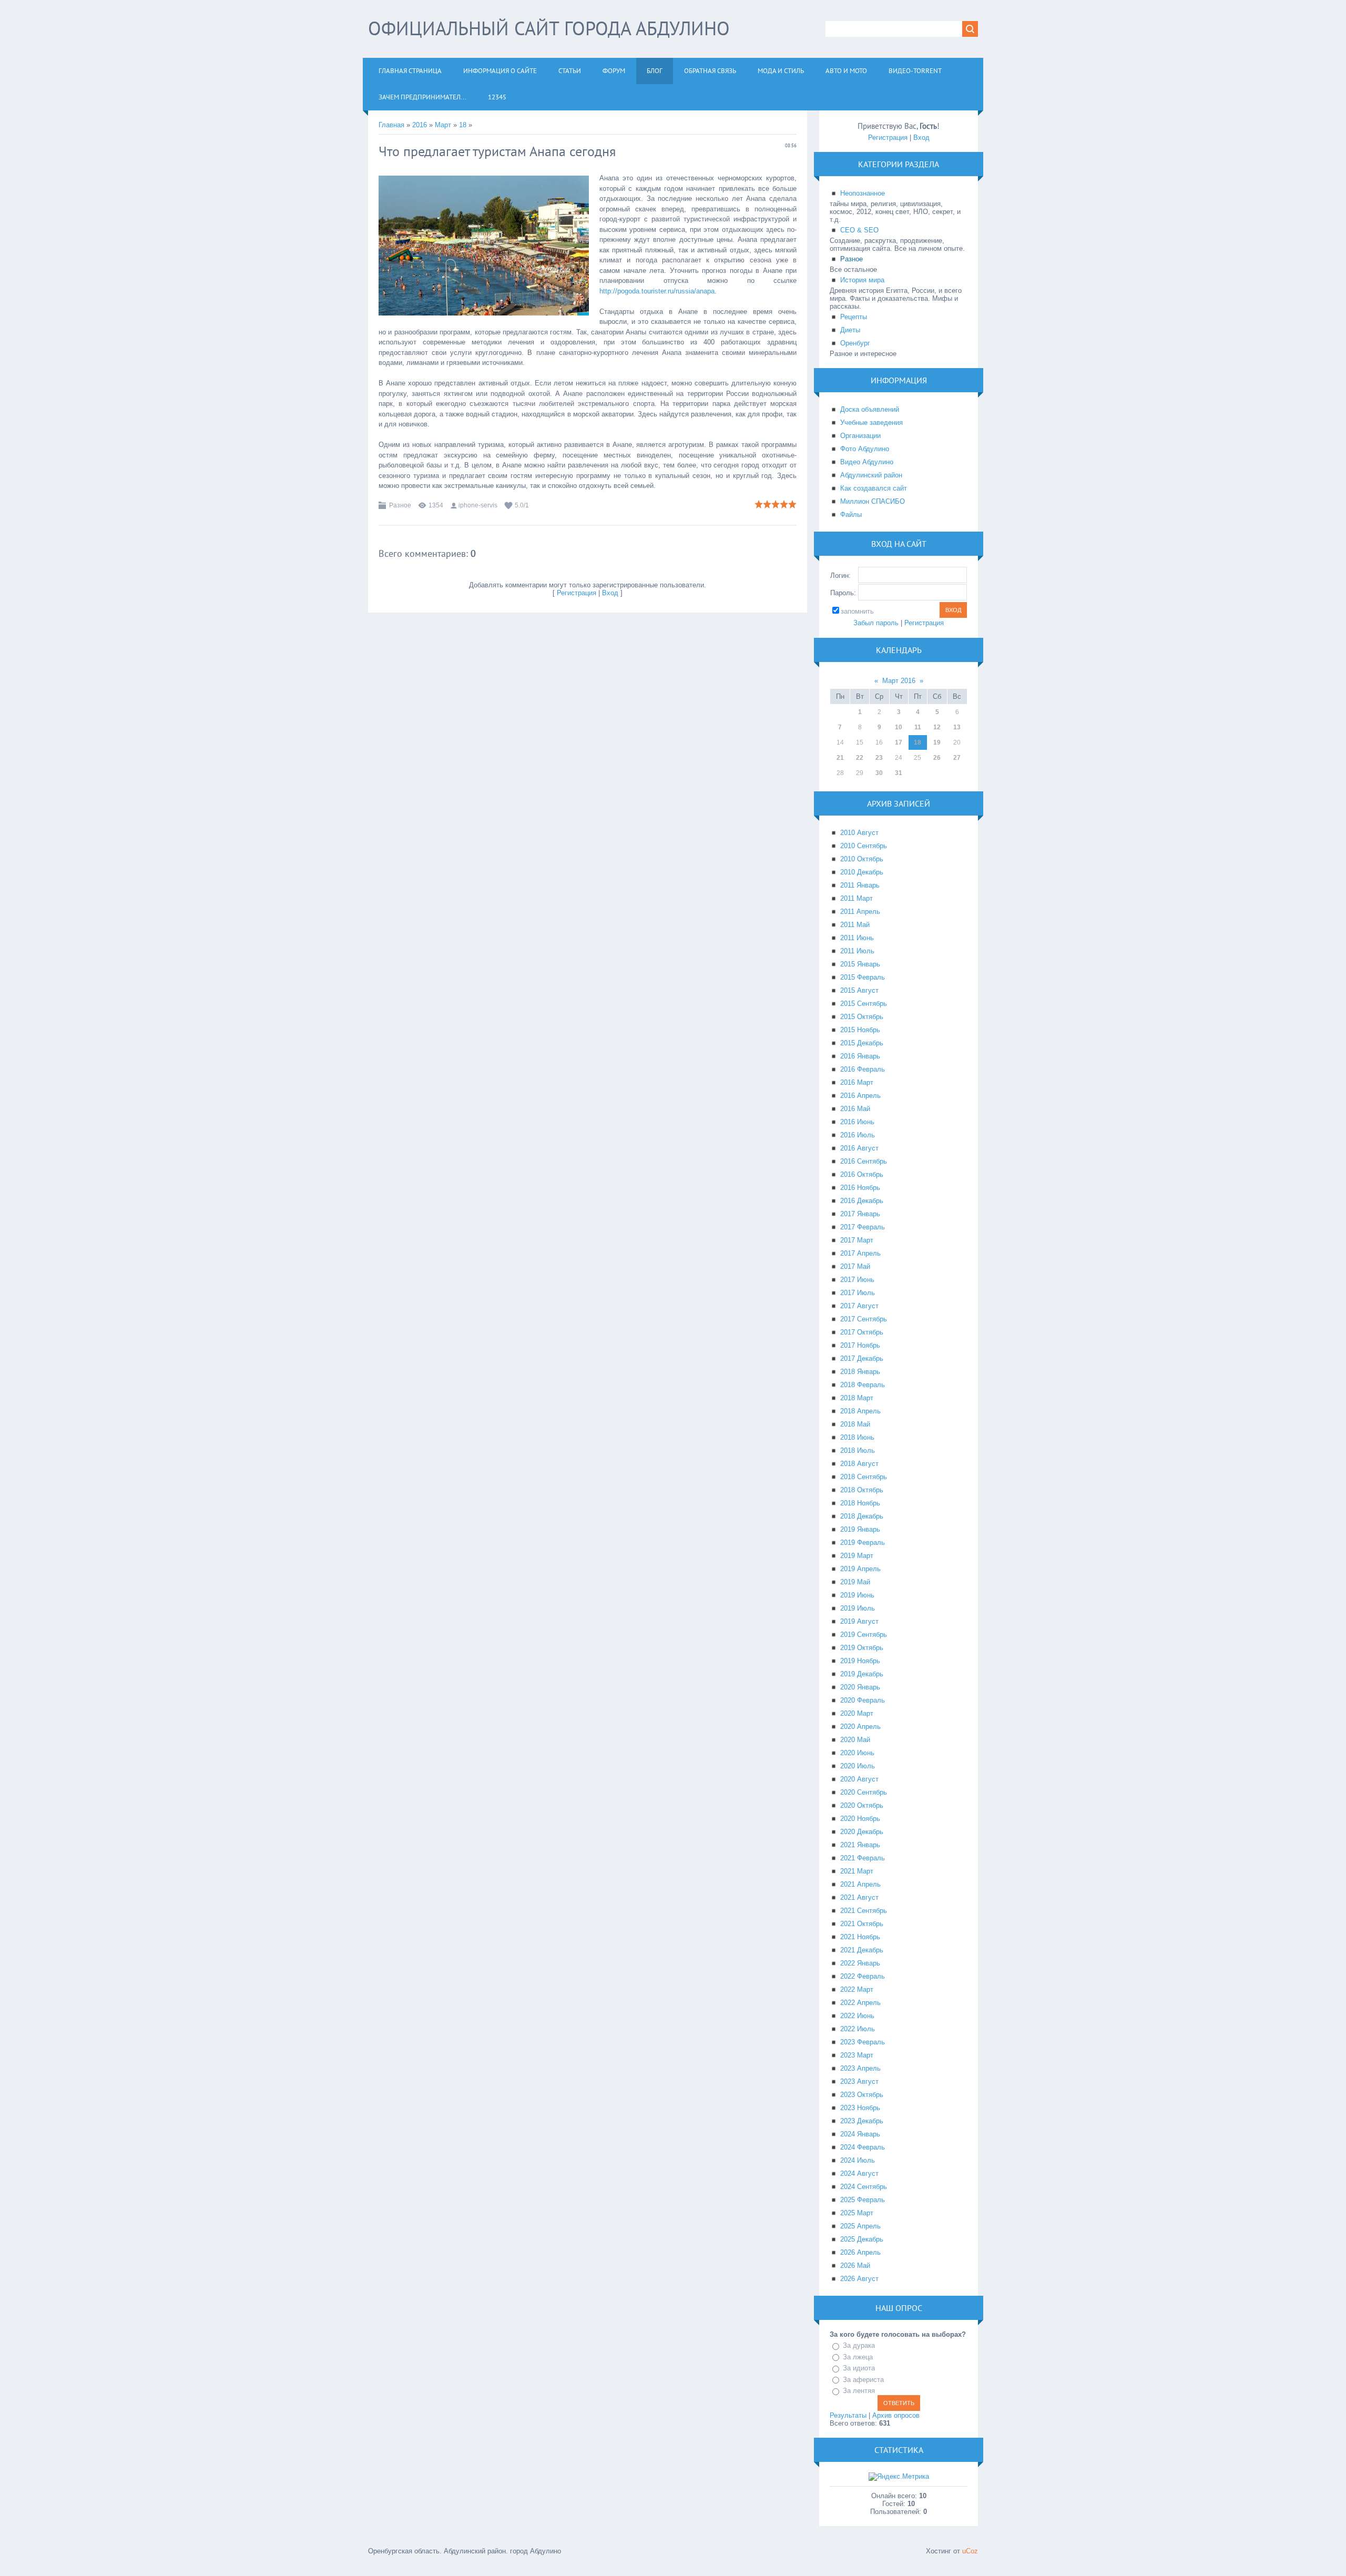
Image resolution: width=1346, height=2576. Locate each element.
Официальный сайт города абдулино (549, 28)
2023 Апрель (860, 2068)
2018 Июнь (857, 1437)
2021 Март (857, 1871)
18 (463, 125)
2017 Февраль (863, 1227)
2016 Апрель (860, 1096)
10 (899, 727)
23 (879, 758)
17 (899, 742)
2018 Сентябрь (864, 1477)
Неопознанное (863, 193)
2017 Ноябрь (860, 1345)
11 (918, 727)
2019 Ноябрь (860, 1661)
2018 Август (859, 1464)
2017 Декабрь (862, 1358)
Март (443, 125)
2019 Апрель (860, 1569)
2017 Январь (860, 1214)
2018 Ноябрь (860, 1503)
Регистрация (577, 593)
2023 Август (859, 2081)
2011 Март (856, 898)
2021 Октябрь (862, 1924)
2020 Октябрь (862, 1805)
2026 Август (859, 2279)
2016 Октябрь (862, 1174)
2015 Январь (860, 964)
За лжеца (858, 2357)
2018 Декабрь (862, 1516)
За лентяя (859, 2391)
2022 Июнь (857, 2016)
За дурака (859, 2345)
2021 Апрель (860, 1884)
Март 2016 (899, 681)
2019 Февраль (863, 1542)
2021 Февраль (863, 1858)
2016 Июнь (857, 1122)
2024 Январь (860, 2134)
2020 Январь (860, 1687)
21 (840, 758)
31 (899, 773)
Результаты (848, 2415)
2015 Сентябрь (864, 1004)
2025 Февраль (863, 2200)
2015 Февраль (863, 977)
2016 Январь (860, 1056)
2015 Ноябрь (860, 1030)
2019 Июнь (857, 1595)
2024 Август (859, 2173)
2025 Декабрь (862, 2239)
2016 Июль (858, 1135)
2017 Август (859, 1306)
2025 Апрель (860, 2226)
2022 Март (857, 1989)
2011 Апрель (860, 912)
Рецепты (854, 317)
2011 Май (855, 925)
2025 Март (857, 2213)
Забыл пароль (876, 623)
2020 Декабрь (862, 1832)
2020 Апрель (860, 1727)
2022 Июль (858, 2029)
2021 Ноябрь (860, 1937)
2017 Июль (858, 1293)
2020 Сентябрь (864, 1792)
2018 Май (855, 1424)
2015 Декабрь (862, 1043)
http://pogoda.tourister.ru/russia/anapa (657, 291)
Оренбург (855, 343)
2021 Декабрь (862, 1950)
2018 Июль (858, 1450)
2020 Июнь (857, 1753)
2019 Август (859, 1621)
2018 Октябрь (862, 1490)
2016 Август (859, 1148)
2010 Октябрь (862, 859)
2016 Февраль (863, 1069)
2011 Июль (857, 951)
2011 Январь (860, 885)
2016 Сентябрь (864, 1161)
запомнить (857, 611)
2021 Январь (860, 1845)
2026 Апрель (860, 2252)
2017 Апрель (860, 1253)
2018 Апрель (860, 1411)
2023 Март (857, 2055)
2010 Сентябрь (864, 846)
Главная (391, 125)
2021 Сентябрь (864, 1911)
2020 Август (859, 1779)
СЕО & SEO (859, 230)
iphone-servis (478, 505)
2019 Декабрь (862, 1674)
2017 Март (857, 1240)
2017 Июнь (857, 1280)
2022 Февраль (863, 1976)
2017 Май (855, 1266)
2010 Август (859, 833)
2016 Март (857, 1082)
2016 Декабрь (862, 1201)
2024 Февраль (863, 2147)
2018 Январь (860, 1372)
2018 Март (857, 1398)
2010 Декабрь (862, 872)
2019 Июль (858, 1608)
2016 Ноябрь (860, 1188)
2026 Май (855, 2266)
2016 (420, 125)
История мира (862, 280)
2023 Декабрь (862, 2121)
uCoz (970, 2551)
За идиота (859, 2368)
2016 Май (855, 1109)
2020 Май (855, 1740)
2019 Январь (860, 1529)
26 (937, 758)
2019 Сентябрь (864, 1635)
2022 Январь (860, 1963)
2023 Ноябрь (860, 2108)
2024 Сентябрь (864, 2187)
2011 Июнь (857, 938)
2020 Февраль (863, 1700)
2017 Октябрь (862, 1332)
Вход (610, 593)
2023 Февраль (863, 2042)
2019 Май (855, 1582)
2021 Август (859, 1897)
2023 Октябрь (862, 2095)
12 (937, 727)
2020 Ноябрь (860, 1819)
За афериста (863, 2380)
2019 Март (857, 1556)
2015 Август (859, 990)
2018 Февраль (863, 1385)
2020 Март (857, 1713)
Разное (400, 505)
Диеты (850, 330)
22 (860, 758)
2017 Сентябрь (864, 1319)
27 (957, 758)
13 (957, 727)
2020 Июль (858, 1766)
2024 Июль (858, 2160)
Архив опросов (896, 2415)
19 (937, 742)
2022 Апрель (860, 2003)
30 (879, 773)
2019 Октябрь (862, 1648)
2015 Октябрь (862, 1017)
